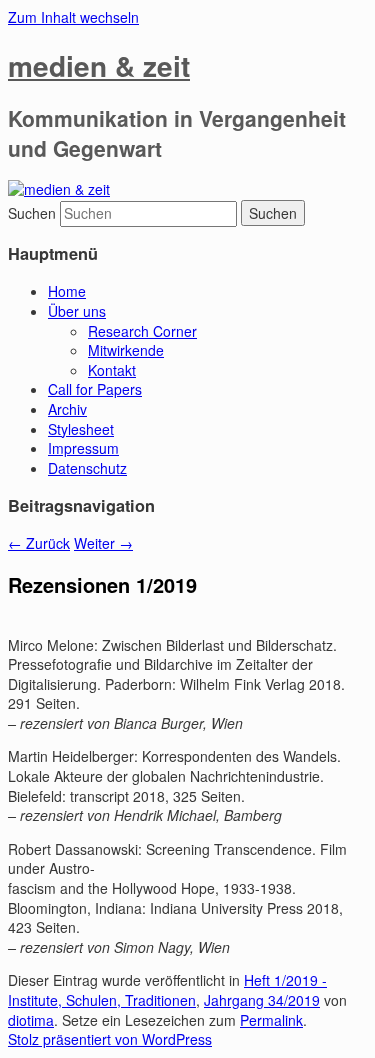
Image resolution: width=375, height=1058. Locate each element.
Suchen (32, 213)
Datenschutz (87, 468)
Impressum (83, 448)
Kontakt (112, 370)
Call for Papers (95, 389)
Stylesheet (81, 429)
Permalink (271, 1020)
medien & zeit (99, 65)
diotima (31, 1020)
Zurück (39, 543)
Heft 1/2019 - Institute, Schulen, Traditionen (167, 990)
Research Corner (142, 331)
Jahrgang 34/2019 (262, 1000)
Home (67, 291)
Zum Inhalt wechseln (73, 17)
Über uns (77, 311)
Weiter (103, 543)
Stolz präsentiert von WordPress (110, 1039)
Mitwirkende (126, 350)
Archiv (67, 409)
